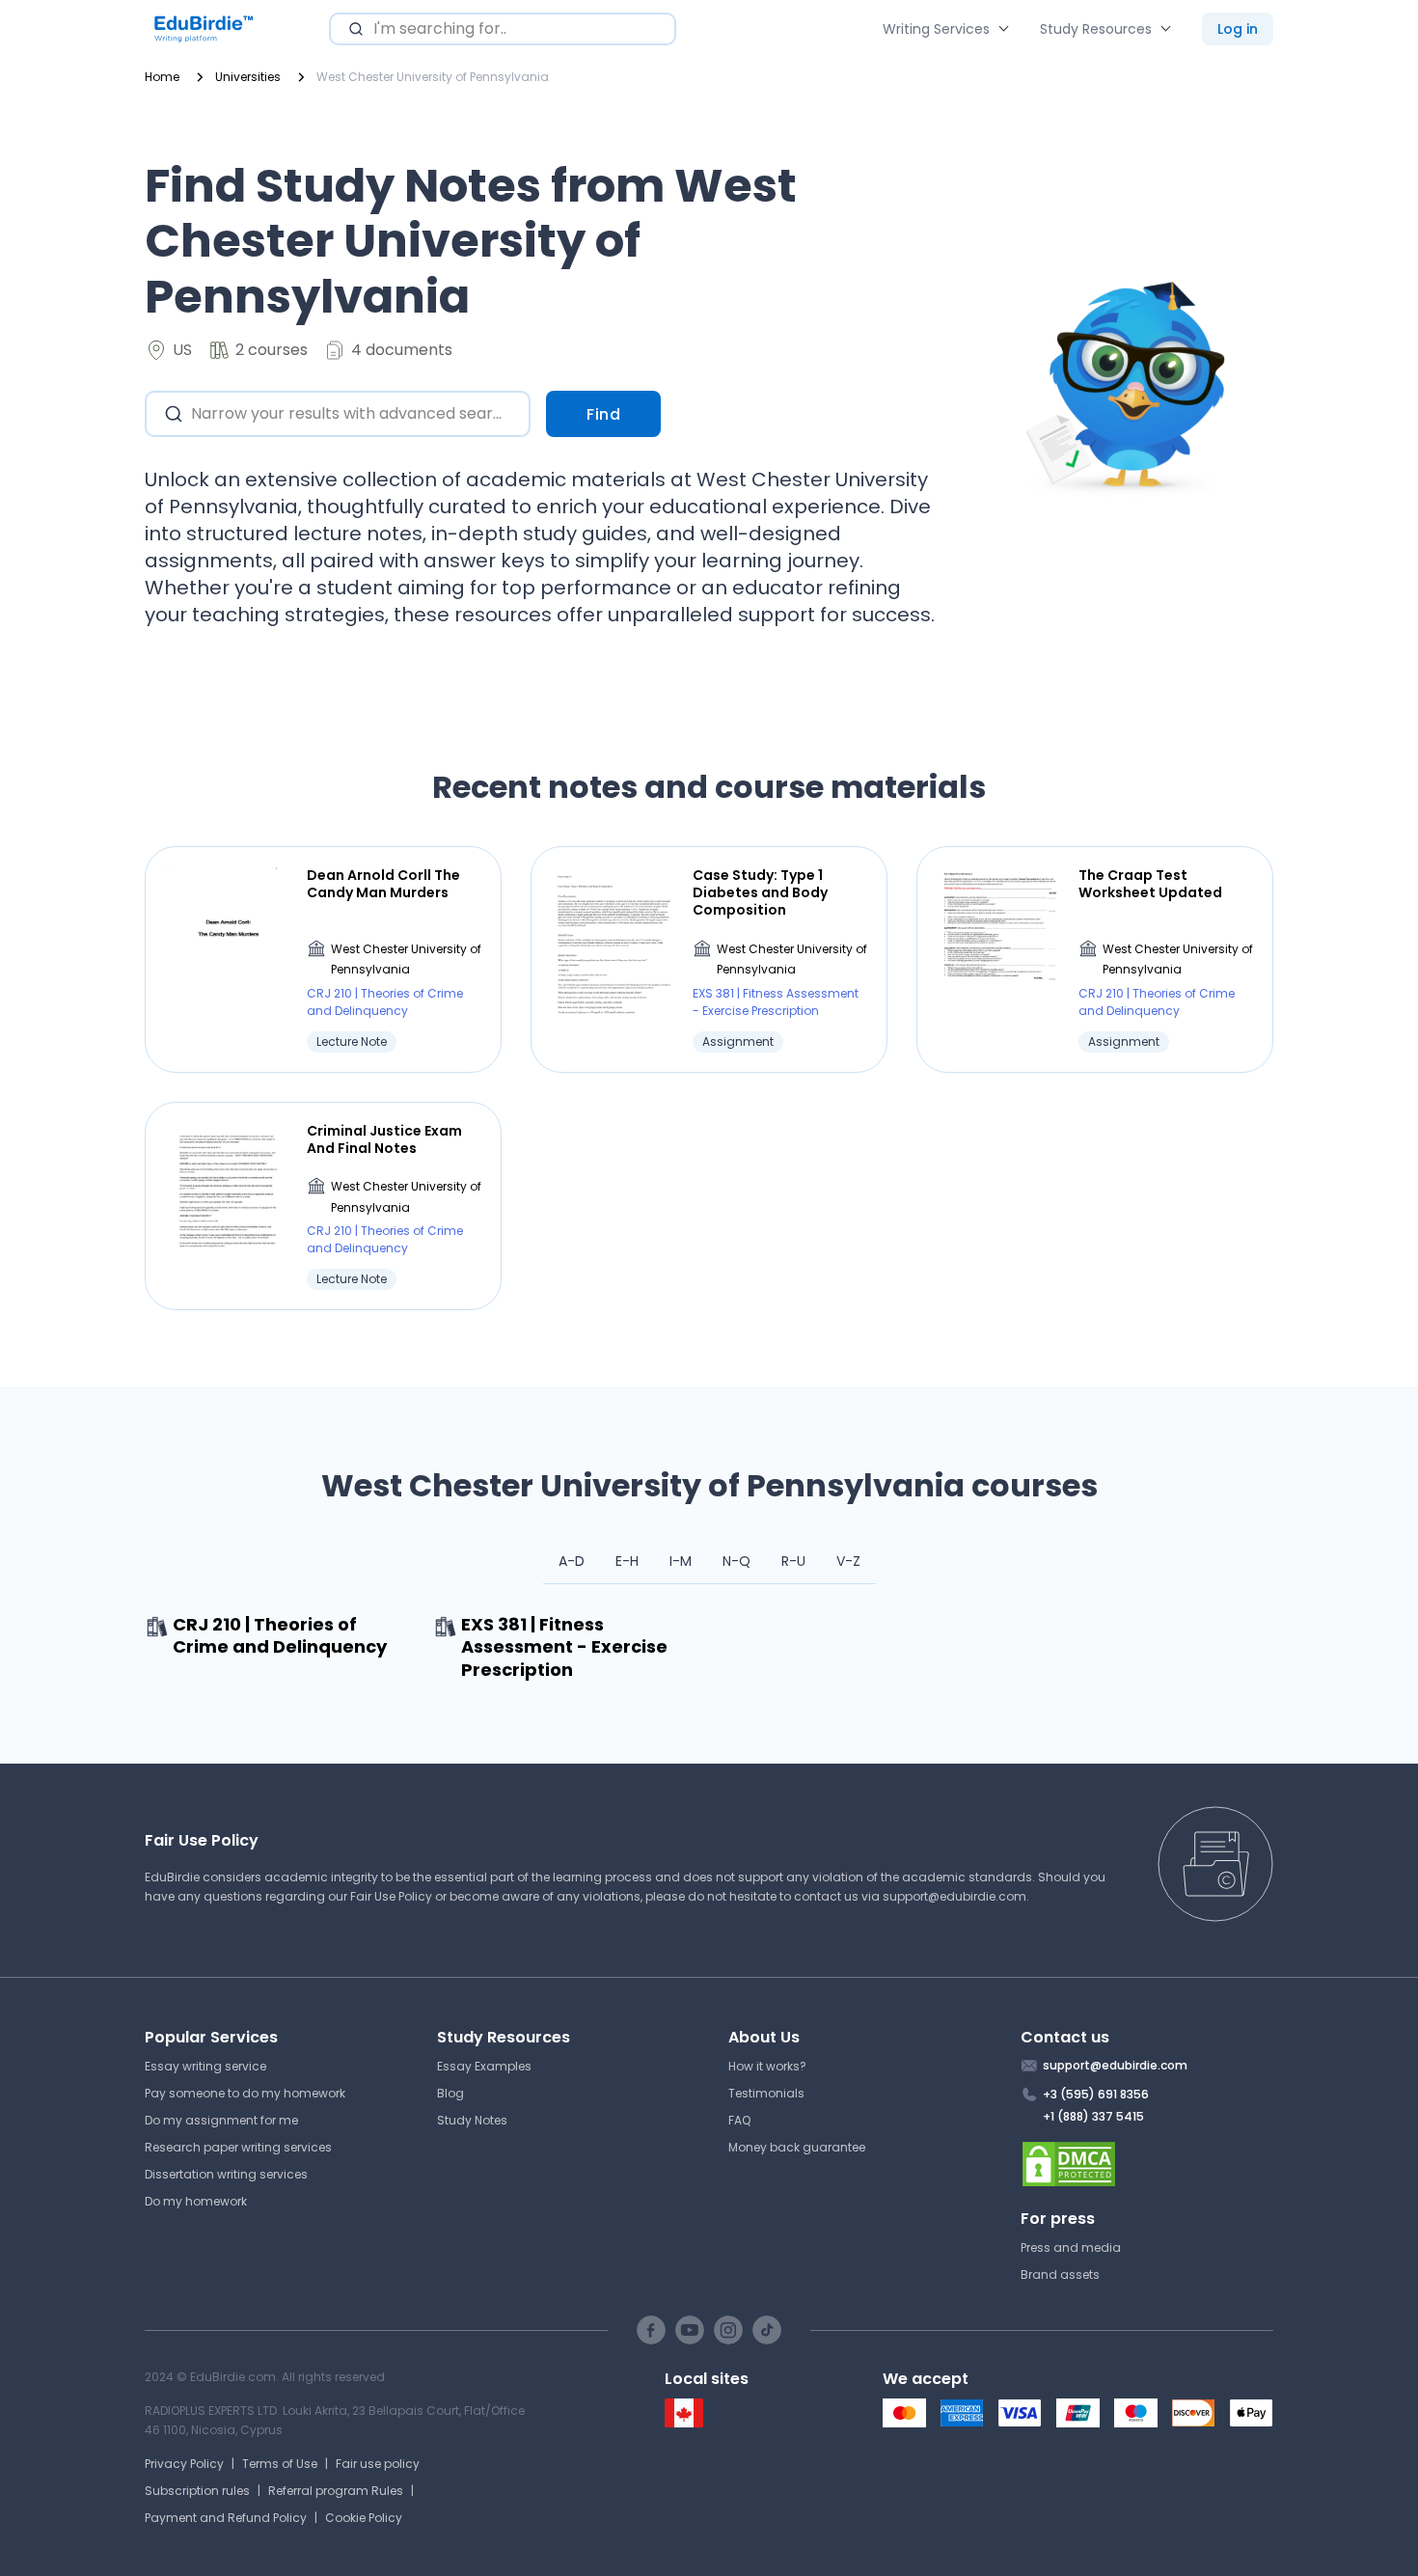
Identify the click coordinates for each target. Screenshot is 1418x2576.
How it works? (767, 2066)
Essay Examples (484, 2066)
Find (603, 414)
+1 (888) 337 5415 (1093, 2116)
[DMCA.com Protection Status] (1147, 2164)
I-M (681, 1561)
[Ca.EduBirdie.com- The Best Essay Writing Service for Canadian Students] (684, 2423)
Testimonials (766, 2093)
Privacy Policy (184, 2464)
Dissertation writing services (226, 2174)
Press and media (1071, 2247)
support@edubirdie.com (954, 1896)
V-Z (848, 1561)
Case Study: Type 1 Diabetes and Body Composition (760, 893)
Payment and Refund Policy (226, 2518)
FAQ (739, 2120)
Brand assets (1060, 2275)
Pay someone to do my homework (245, 2093)
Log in (1238, 29)
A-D (572, 1561)
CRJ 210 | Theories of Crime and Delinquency (385, 1002)
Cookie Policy (364, 2518)
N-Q (736, 1561)
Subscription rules (197, 2491)
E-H (627, 1561)
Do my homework (196, 2201)
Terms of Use (280, 2464)
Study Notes (472, 2120)
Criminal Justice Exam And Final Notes (384, 1139)
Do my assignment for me (221, 2120)
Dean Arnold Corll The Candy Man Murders (383, 884)
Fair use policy (378, 2464)
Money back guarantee (797, 2147)
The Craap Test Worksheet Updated (1150, 884)
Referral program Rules (336, 2491)
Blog (450, 2093)
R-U (793, 1561)
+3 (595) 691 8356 (1096, 2094)
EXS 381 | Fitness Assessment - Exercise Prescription (776, 1002)
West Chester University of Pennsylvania (406, 959)
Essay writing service (205, 2066)
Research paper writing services (238, 2147)
